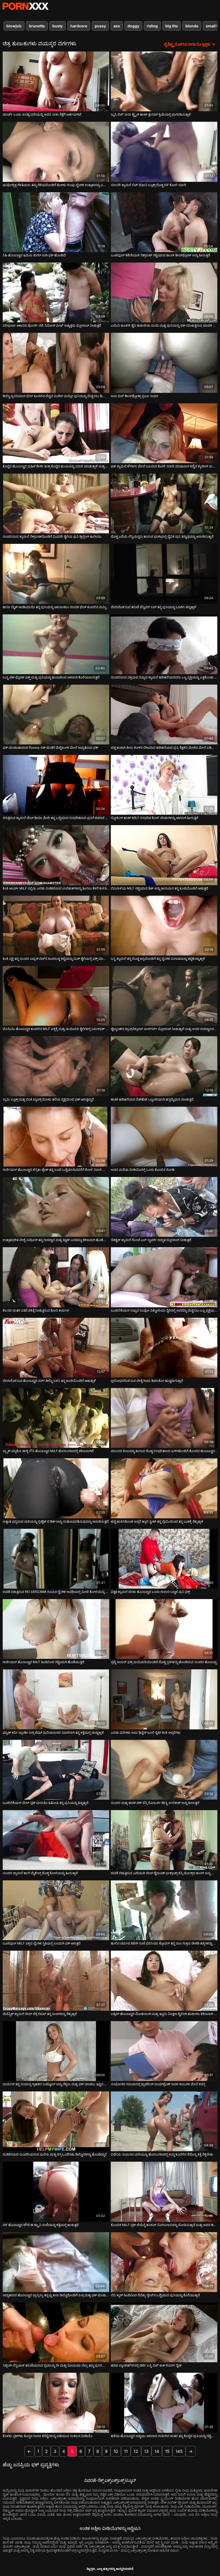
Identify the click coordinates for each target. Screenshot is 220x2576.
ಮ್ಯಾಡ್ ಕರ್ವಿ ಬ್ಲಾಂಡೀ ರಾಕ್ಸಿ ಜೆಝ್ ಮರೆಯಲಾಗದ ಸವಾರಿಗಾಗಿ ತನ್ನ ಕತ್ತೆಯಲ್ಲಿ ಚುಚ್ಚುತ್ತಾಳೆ (53, 1732)
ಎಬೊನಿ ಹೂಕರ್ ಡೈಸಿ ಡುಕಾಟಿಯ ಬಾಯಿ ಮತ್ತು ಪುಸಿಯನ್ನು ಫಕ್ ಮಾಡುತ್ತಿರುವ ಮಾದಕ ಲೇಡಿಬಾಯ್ (164, 325)
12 (136, 2451)
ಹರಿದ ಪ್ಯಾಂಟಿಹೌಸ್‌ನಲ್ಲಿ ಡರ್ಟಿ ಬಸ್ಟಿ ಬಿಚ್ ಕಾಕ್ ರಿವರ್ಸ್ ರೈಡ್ (146, 2365)
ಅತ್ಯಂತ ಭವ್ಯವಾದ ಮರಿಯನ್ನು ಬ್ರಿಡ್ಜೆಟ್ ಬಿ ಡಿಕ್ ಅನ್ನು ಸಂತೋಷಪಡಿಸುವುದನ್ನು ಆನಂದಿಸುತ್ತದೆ (56, 1521)
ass (117, 26)
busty (58, 26)
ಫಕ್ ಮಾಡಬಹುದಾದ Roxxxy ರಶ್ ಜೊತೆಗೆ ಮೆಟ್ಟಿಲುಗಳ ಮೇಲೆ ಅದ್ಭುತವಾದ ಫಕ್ (50, 748)
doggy (133, 26)
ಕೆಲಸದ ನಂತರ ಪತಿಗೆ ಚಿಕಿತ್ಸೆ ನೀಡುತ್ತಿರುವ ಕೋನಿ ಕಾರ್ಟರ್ (36, 1310)
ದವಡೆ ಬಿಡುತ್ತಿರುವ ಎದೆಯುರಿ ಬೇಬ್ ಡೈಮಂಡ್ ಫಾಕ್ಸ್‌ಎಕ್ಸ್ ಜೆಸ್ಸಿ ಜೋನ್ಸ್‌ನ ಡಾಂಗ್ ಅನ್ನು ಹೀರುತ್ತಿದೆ (164, 1873)
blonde (192, 26)
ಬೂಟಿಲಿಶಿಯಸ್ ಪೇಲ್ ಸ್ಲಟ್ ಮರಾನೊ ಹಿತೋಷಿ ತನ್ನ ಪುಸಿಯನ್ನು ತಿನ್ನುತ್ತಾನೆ (45, 1803)
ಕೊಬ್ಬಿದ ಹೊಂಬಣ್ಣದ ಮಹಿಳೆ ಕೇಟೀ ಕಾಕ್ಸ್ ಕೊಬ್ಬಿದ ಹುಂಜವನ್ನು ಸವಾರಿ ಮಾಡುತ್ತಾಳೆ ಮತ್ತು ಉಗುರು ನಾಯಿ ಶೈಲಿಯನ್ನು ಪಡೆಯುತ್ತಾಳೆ (56, 466)
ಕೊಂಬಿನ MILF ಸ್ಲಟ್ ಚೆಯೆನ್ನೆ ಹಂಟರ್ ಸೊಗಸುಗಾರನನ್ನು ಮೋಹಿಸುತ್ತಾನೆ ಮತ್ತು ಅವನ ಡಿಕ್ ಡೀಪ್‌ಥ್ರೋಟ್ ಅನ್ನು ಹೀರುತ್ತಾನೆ (164, 2225)
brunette (37, 26)
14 (157, 2451)
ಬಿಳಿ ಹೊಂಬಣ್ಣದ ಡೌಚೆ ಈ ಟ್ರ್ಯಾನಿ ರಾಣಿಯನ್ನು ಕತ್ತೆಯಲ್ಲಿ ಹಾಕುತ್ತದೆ (41, 2225)
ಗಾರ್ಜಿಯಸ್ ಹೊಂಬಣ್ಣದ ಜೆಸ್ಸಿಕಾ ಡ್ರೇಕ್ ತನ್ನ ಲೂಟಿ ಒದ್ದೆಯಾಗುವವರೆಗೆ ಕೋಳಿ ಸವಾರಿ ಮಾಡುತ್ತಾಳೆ (56, 1170)
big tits (172, 26)
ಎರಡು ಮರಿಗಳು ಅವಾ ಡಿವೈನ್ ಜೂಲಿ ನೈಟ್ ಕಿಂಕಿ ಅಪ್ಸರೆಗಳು (146, 1732)
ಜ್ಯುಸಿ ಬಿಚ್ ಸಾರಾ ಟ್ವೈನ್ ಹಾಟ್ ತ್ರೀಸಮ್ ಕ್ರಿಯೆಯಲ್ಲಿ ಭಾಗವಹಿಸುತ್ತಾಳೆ (151, 114)
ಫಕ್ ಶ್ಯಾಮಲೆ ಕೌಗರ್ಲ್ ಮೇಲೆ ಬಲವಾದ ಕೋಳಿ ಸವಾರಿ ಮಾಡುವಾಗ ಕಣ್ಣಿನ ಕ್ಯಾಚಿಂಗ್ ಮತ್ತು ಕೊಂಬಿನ (164, 466)
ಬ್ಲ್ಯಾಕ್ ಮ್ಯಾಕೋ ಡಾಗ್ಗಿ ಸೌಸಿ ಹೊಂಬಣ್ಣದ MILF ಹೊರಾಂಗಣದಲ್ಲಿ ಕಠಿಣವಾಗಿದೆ (48, 1451)
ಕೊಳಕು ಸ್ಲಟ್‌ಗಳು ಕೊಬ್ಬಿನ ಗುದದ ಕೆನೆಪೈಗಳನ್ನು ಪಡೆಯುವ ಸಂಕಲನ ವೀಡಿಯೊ (47, 2436)
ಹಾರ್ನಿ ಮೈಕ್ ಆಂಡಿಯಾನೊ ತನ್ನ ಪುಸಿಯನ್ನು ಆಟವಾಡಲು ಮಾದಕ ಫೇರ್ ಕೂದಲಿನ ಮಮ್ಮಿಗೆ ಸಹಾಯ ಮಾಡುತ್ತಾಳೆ (56, 607)
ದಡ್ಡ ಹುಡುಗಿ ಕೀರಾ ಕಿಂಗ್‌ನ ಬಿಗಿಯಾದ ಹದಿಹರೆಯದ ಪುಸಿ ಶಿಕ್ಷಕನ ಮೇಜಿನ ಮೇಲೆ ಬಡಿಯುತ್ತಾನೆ (164, 748)
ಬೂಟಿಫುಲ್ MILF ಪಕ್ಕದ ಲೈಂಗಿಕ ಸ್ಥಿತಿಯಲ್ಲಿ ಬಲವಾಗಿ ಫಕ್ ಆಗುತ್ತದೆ (42, 1943)
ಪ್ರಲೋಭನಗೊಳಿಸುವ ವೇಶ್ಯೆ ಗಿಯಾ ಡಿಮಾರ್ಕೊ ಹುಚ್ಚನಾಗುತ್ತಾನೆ (147, 1381)
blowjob (14, 26)
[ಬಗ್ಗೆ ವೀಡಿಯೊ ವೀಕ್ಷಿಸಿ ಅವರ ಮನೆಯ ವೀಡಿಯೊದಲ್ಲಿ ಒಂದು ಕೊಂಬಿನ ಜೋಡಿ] (164, 1137)
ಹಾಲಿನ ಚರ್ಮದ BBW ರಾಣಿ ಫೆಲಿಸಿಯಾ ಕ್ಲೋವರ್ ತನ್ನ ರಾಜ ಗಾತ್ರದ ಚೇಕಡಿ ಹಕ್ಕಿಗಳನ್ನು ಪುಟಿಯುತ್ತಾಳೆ (164, 1943)
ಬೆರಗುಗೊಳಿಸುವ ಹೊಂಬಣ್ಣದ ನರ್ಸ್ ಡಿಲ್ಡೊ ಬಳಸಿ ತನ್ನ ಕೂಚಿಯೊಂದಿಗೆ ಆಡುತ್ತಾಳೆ (49, 1381)
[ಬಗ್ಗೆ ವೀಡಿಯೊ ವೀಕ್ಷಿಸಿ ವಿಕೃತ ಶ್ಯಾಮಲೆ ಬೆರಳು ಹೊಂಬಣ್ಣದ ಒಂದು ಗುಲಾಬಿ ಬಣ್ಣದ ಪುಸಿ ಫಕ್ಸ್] (164, 1559)
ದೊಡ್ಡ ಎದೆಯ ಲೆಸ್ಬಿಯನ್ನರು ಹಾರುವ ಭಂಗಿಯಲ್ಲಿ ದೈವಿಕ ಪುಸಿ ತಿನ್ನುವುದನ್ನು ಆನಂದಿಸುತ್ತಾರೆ (162, 536)
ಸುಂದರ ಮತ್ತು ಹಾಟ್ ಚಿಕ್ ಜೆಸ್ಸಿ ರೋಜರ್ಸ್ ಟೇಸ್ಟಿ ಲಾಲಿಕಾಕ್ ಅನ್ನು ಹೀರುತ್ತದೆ (155, 1803)
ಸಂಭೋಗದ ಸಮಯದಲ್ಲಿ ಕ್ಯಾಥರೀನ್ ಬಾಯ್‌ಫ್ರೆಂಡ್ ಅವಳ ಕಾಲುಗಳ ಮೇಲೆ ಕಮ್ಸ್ (158, 2084)
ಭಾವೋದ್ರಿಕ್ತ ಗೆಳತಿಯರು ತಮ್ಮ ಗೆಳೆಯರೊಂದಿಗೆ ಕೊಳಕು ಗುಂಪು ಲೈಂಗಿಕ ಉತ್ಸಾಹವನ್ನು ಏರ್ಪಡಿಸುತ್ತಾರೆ (56, 185)
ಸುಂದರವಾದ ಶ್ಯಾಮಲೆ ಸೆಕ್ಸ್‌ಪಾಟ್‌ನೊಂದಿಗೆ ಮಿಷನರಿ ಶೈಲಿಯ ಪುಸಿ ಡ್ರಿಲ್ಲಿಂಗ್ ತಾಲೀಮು (52, 536)
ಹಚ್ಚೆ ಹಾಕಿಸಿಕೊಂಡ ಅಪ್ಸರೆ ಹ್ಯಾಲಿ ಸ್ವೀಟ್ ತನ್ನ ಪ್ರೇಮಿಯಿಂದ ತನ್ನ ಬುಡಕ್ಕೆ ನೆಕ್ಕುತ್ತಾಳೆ (157, 1521)
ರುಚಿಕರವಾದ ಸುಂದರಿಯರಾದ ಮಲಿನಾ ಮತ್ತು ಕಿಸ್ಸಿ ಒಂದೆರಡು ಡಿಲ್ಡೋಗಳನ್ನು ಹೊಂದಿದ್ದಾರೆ (55, 2154)
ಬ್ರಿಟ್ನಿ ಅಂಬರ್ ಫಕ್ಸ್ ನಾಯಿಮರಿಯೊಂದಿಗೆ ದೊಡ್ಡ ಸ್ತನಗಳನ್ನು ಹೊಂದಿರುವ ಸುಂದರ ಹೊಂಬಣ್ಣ (164, 1662)
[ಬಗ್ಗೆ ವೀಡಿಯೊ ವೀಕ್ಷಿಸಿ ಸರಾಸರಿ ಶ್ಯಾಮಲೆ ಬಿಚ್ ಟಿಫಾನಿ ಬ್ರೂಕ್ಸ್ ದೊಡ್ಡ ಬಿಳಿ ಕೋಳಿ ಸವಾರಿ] (164, 152)
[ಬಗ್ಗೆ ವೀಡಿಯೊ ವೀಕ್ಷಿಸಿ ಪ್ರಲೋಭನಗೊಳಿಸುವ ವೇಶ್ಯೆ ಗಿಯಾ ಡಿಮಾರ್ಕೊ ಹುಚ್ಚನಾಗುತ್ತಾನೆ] (164, 1348)
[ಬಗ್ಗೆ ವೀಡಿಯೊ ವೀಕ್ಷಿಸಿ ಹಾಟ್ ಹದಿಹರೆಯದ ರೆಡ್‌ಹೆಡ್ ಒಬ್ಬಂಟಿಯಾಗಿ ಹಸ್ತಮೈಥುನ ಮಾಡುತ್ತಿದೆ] (164, 1066)
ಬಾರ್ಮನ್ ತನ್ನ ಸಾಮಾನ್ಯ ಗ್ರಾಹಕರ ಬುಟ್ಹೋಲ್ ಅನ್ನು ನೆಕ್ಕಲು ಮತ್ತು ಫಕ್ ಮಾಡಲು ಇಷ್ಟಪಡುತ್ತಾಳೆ (56, 2084)
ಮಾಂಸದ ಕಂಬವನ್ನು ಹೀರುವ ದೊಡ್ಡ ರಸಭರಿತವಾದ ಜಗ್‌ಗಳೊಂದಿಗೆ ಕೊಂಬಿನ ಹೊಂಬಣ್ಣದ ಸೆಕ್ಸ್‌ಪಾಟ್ (164, 1451)
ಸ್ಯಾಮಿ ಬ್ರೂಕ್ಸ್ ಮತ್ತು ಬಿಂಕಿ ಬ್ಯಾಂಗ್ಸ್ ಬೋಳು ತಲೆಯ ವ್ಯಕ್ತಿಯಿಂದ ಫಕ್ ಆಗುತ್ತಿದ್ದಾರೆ (48, 1099)
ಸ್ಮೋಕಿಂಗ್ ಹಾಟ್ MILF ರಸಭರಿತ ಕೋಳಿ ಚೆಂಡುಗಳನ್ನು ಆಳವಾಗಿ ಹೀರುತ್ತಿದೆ (155, 818)
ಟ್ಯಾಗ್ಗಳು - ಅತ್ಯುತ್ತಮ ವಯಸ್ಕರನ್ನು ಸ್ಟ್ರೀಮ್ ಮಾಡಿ (25, 6)
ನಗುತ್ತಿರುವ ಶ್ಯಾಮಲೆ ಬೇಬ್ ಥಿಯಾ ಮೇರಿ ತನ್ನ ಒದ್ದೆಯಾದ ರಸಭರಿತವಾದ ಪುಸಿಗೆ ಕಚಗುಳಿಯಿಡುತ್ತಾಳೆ (56, 818)
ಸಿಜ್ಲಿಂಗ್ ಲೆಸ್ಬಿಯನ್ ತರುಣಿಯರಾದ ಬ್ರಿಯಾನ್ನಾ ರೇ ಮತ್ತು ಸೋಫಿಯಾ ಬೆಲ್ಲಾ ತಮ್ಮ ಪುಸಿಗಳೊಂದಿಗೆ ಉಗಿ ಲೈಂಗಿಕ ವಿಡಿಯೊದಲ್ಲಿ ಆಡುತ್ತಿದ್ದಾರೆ (56, 2365)
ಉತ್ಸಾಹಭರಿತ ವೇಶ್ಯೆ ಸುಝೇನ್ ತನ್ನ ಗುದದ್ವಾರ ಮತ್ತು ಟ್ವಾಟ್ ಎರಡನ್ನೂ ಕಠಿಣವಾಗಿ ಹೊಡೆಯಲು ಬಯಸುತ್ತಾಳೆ (56, 1240)
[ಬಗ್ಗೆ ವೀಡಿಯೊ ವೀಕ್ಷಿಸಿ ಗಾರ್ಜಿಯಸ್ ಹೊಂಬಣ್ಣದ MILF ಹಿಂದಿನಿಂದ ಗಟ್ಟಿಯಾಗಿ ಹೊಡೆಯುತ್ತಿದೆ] (56, 1629)
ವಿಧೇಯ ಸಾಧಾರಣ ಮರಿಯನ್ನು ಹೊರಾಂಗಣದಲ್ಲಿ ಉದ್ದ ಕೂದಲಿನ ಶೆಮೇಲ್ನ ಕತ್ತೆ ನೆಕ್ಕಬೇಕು (162, 2154)
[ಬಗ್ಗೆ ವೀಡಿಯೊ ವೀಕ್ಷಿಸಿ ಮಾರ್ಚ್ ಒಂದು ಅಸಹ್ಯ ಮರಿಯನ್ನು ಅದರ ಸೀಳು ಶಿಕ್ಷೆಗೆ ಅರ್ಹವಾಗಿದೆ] (56, 81)
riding (152, 26)
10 (116, 2451)
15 (167, 2451)
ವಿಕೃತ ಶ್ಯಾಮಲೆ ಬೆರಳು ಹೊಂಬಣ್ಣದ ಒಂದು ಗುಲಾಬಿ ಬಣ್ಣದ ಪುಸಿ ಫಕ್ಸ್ (150, 1592)
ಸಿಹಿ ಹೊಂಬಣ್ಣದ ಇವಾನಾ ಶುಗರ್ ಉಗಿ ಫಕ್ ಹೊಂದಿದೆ (34, 255)
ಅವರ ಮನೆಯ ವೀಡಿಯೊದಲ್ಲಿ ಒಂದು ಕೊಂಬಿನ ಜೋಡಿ (143, 1170)
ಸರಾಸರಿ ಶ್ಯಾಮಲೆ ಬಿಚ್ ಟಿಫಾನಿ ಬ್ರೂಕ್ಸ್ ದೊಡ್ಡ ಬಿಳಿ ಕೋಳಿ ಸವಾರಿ (148, 185)
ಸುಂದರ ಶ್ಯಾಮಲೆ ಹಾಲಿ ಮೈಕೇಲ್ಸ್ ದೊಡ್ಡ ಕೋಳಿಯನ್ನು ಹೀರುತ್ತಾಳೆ (40, 1873)
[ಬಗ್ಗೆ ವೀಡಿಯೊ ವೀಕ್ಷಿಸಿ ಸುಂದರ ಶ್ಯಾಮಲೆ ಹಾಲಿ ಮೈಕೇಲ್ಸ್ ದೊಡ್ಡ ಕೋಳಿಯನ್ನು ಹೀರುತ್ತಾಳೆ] (56, 1840)
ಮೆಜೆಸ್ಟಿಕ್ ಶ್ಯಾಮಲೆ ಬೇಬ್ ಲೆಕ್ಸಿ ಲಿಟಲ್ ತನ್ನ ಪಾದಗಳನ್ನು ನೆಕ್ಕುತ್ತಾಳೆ (40, 2014)
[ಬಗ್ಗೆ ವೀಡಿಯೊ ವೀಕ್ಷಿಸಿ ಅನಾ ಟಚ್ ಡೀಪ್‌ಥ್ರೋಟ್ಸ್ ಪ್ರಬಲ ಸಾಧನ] (164, 363)
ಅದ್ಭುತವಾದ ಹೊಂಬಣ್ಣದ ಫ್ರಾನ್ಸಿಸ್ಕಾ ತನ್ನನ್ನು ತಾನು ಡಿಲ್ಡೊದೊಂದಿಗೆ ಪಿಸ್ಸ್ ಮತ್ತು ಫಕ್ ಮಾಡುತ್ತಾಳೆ (56, 2295)
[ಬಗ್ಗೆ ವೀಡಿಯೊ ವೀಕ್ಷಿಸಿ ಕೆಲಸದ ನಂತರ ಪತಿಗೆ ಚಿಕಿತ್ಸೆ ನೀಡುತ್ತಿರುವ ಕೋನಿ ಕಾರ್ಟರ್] (56, 1277)
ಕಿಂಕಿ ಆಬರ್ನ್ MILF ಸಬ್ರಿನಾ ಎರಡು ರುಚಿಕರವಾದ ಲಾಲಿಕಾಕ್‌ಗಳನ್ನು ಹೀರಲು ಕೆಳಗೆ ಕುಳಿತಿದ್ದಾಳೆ (56, 888)
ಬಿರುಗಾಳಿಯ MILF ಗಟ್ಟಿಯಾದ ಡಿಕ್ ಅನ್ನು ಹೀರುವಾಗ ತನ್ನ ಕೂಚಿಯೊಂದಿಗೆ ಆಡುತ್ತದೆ (159, 888)
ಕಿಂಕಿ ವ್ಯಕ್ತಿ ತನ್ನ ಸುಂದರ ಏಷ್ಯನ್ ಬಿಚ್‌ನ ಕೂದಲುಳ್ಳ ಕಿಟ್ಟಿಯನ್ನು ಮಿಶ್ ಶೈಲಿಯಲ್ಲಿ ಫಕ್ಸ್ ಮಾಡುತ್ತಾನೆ (56, 959)
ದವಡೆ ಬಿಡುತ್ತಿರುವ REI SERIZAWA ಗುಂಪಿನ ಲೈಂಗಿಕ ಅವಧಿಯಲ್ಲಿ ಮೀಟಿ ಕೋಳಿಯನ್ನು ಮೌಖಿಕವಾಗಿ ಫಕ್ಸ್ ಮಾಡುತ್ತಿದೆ (56, 1592)
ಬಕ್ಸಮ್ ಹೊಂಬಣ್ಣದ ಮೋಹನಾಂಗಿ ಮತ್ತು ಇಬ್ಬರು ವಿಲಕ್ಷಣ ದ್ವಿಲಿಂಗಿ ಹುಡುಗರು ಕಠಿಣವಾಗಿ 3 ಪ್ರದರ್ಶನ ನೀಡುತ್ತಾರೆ (164, 2014)
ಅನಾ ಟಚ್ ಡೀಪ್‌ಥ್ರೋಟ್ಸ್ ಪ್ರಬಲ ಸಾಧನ (134, 396)
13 (146, 2451)
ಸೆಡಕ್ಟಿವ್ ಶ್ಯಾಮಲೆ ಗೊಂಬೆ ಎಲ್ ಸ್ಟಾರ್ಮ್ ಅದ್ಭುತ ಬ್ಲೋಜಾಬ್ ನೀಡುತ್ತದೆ (151, 1240)
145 (179, 2451)
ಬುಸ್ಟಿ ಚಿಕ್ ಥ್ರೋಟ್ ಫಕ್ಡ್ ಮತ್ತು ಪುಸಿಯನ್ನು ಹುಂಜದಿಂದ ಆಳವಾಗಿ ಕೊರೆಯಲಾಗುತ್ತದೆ (51, 677)
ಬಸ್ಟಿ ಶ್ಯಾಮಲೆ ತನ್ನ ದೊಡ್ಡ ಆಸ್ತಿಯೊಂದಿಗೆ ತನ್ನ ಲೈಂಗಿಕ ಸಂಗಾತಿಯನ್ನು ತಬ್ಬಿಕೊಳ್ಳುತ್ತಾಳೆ (158, 959)
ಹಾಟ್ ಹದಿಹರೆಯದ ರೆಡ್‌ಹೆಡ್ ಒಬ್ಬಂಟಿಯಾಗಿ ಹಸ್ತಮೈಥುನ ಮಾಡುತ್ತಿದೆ (152, 1099)
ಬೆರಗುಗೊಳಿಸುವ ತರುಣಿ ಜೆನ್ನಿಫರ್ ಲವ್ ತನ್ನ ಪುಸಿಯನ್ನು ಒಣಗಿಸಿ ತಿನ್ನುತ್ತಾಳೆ (153, 607)
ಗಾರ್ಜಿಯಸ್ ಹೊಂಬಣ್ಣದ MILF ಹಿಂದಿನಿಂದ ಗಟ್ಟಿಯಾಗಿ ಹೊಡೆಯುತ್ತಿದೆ (43, 1662)
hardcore (79, 26)
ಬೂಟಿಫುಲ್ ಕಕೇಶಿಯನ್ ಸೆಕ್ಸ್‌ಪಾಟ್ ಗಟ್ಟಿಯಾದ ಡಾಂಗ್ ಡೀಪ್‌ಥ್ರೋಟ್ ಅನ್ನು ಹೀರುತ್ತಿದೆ (160, 255)
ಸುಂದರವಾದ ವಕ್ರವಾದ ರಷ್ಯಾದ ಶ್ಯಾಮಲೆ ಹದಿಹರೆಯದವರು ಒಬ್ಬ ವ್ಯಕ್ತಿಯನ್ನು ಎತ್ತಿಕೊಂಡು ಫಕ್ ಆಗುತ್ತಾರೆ (164, 677)
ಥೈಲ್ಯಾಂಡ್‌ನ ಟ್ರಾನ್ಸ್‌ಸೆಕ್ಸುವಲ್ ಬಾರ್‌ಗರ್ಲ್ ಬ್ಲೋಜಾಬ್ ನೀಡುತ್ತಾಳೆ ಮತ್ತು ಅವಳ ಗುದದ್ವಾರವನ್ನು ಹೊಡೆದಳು (164, 1029)
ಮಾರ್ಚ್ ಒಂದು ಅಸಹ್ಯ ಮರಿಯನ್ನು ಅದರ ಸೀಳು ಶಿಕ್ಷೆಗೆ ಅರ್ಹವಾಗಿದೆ (42, 114)
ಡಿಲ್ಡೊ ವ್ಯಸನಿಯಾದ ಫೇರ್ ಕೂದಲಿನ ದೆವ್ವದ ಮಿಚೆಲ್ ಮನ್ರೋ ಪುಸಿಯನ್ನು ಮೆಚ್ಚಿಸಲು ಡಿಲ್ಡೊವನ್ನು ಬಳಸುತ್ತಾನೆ (56, 396)
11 (126, 2451)
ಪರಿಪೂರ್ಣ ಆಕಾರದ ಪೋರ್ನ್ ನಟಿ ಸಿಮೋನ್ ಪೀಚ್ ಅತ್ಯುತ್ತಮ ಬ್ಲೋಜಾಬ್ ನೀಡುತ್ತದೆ (52, 325)
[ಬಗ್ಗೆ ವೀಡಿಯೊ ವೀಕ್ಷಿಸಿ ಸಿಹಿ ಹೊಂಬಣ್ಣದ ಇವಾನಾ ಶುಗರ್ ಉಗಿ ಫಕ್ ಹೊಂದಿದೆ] (56, 222)
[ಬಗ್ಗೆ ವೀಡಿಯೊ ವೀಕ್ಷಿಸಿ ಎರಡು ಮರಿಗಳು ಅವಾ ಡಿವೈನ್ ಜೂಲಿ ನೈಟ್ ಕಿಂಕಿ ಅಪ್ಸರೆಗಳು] (164, 1699)
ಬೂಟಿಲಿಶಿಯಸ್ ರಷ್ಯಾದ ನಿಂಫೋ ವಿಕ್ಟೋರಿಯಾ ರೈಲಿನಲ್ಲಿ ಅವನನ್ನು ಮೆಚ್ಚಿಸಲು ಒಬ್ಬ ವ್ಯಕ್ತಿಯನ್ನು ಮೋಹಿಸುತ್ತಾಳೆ (164, 1310)
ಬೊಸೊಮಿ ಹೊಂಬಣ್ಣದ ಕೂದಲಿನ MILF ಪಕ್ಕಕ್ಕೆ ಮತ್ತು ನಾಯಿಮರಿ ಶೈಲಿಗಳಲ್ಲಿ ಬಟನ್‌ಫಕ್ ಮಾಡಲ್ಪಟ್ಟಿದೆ (56, 1029)
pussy (100, 26)
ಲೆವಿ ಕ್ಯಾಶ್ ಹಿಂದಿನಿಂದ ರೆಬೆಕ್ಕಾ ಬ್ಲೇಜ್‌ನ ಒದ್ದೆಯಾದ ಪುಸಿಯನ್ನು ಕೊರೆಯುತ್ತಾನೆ (155, 2295)
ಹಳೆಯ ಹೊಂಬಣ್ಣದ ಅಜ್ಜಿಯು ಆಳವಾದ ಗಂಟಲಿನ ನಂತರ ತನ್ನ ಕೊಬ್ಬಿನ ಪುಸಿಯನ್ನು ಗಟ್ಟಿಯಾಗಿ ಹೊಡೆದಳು (164, 2436)
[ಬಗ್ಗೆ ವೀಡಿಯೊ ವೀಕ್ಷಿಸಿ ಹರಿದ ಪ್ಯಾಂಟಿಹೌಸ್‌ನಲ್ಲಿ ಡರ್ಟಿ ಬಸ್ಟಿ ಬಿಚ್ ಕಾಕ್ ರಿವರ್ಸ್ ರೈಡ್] (164, 2332)
